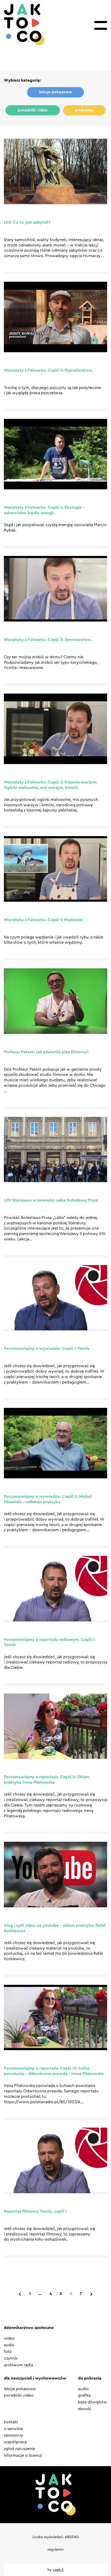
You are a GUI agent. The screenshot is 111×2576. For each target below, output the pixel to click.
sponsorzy (14, 2435)
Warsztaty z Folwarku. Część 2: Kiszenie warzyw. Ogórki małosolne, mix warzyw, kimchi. (50, 785)
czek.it (58, 2570)
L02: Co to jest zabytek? (27, 222)
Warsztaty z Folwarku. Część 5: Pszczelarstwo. (48, 370)
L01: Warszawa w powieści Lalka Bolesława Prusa (51, 1200)
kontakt (11, 2422)
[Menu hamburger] (101, 25)
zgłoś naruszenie (19, 2449)
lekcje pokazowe (55, 92)
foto (8, 2352)
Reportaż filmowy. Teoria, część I (35, 2211)
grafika (84, 2395)
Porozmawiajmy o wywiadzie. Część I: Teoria (47, 1349)
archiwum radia (18, 2365)
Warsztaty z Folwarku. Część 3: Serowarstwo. (48, 640)
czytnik (11, 2358)
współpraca (15, 2442)
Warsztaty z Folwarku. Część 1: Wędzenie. (44, 920)
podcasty (84, 110)
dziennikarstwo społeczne (29, 2328)
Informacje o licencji (23, 2455)
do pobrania (90, 2378)
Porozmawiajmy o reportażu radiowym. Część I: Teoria (50, 1642)
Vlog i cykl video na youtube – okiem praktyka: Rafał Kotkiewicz (55, 1928)
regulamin (56, 2550)
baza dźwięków (93, 2402)
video (9, 2338)
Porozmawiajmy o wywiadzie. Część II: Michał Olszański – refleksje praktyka (48, 1499)
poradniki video (33, 110)
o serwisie (13, 2429)
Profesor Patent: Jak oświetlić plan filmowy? (46, 1052)
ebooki (85, 2409)
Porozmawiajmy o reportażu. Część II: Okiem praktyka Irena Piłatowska (47, 1780)
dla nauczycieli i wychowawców (35, 2378)
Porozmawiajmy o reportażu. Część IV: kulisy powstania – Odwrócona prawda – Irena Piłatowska (54, 2071)
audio (9, 2345)
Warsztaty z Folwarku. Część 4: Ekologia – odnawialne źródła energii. (44, 510)
